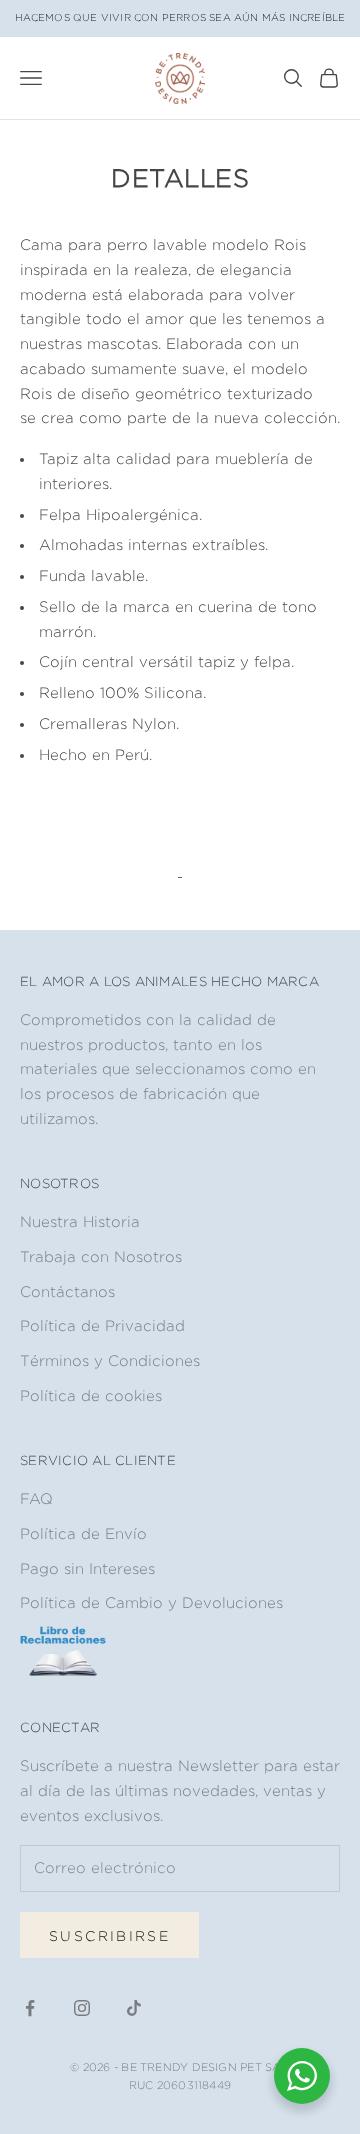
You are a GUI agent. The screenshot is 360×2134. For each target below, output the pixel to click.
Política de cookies (91, 1395)
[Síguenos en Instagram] (82, 2008)
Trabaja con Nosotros (101, 1256)
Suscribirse (109, 1935)
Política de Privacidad (102, 1325)
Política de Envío (83, 1533)
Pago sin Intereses (87, 1568)
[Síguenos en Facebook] (30, 2008)
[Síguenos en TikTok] (134, 2008)
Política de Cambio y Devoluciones (151, 1602)
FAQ (36, 1498)
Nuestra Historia (80, 1221)
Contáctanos (67, 1291)
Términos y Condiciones (110, 1360)
